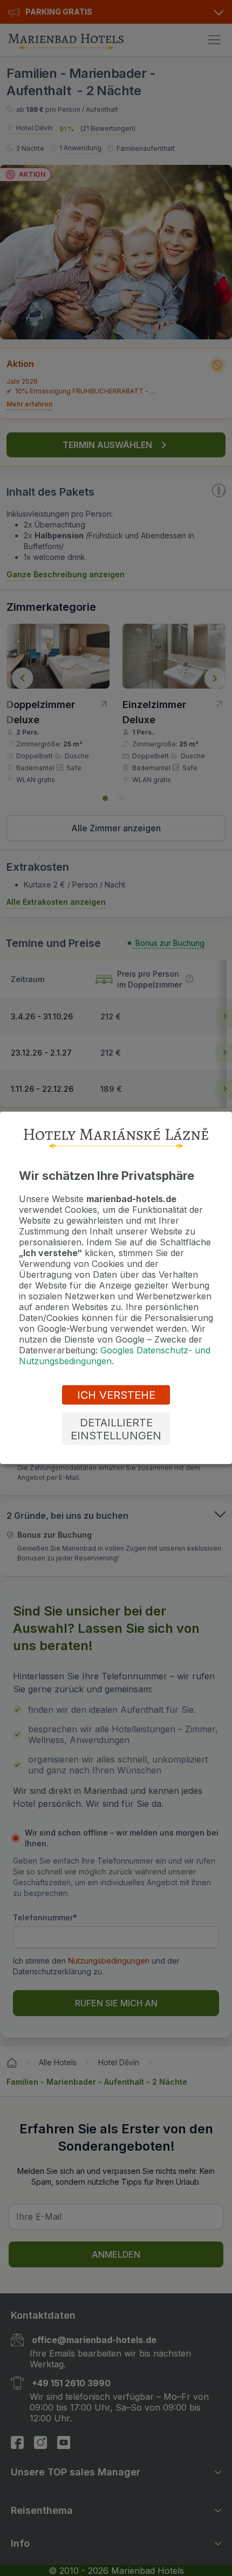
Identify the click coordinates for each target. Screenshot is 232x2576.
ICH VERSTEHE (116, 1395)
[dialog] (116, 1288)
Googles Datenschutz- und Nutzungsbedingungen (115, 1356)
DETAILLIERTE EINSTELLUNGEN (116, 1429)
